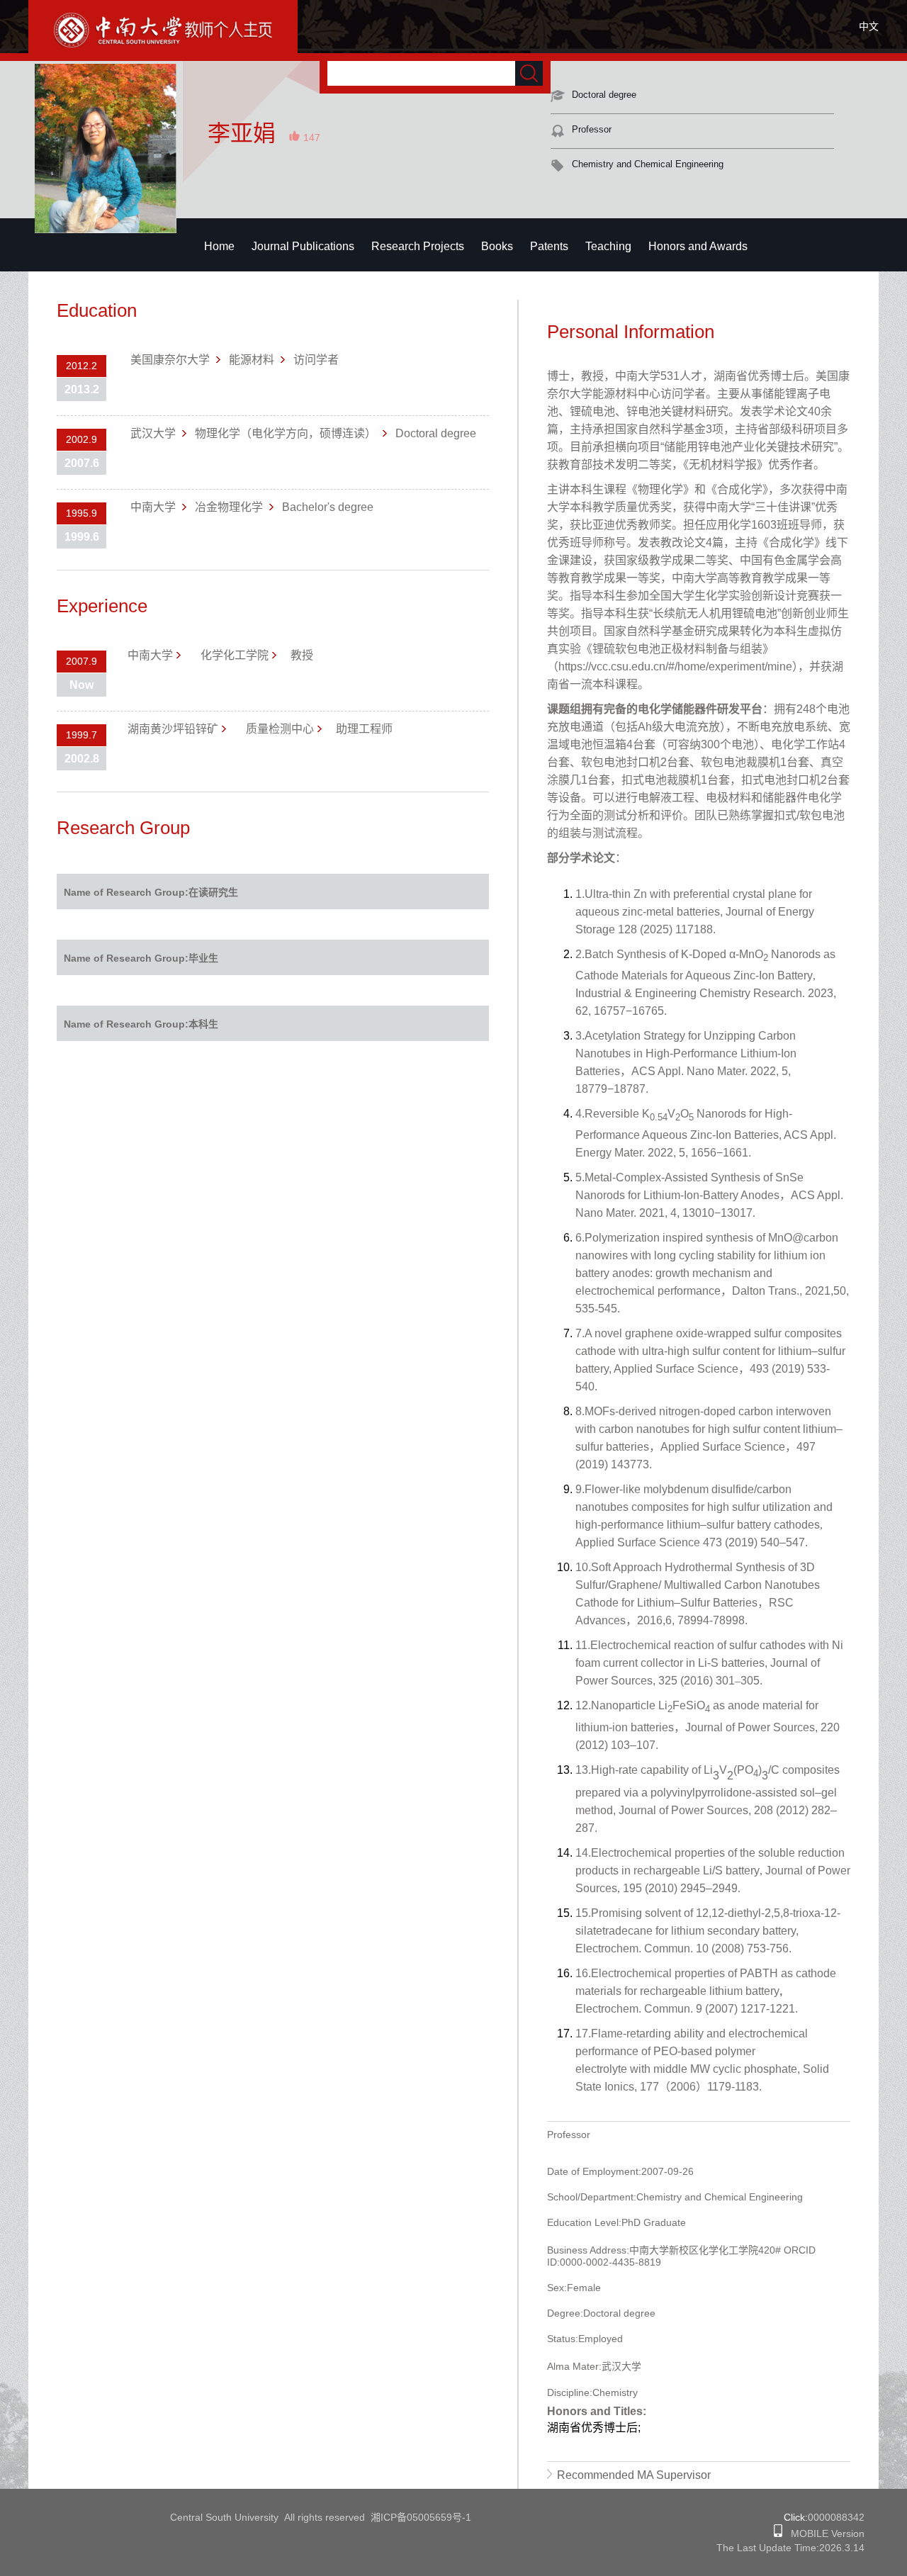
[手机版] (778, 2533)
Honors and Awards (698, 246)
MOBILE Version (823, 2533)
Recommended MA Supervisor (634, 2475)
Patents (549, 246)
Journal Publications (303, 246)
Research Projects (418, 246)
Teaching (608, 246)
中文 (869, 26)
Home (219, 246)
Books (497, 246)
